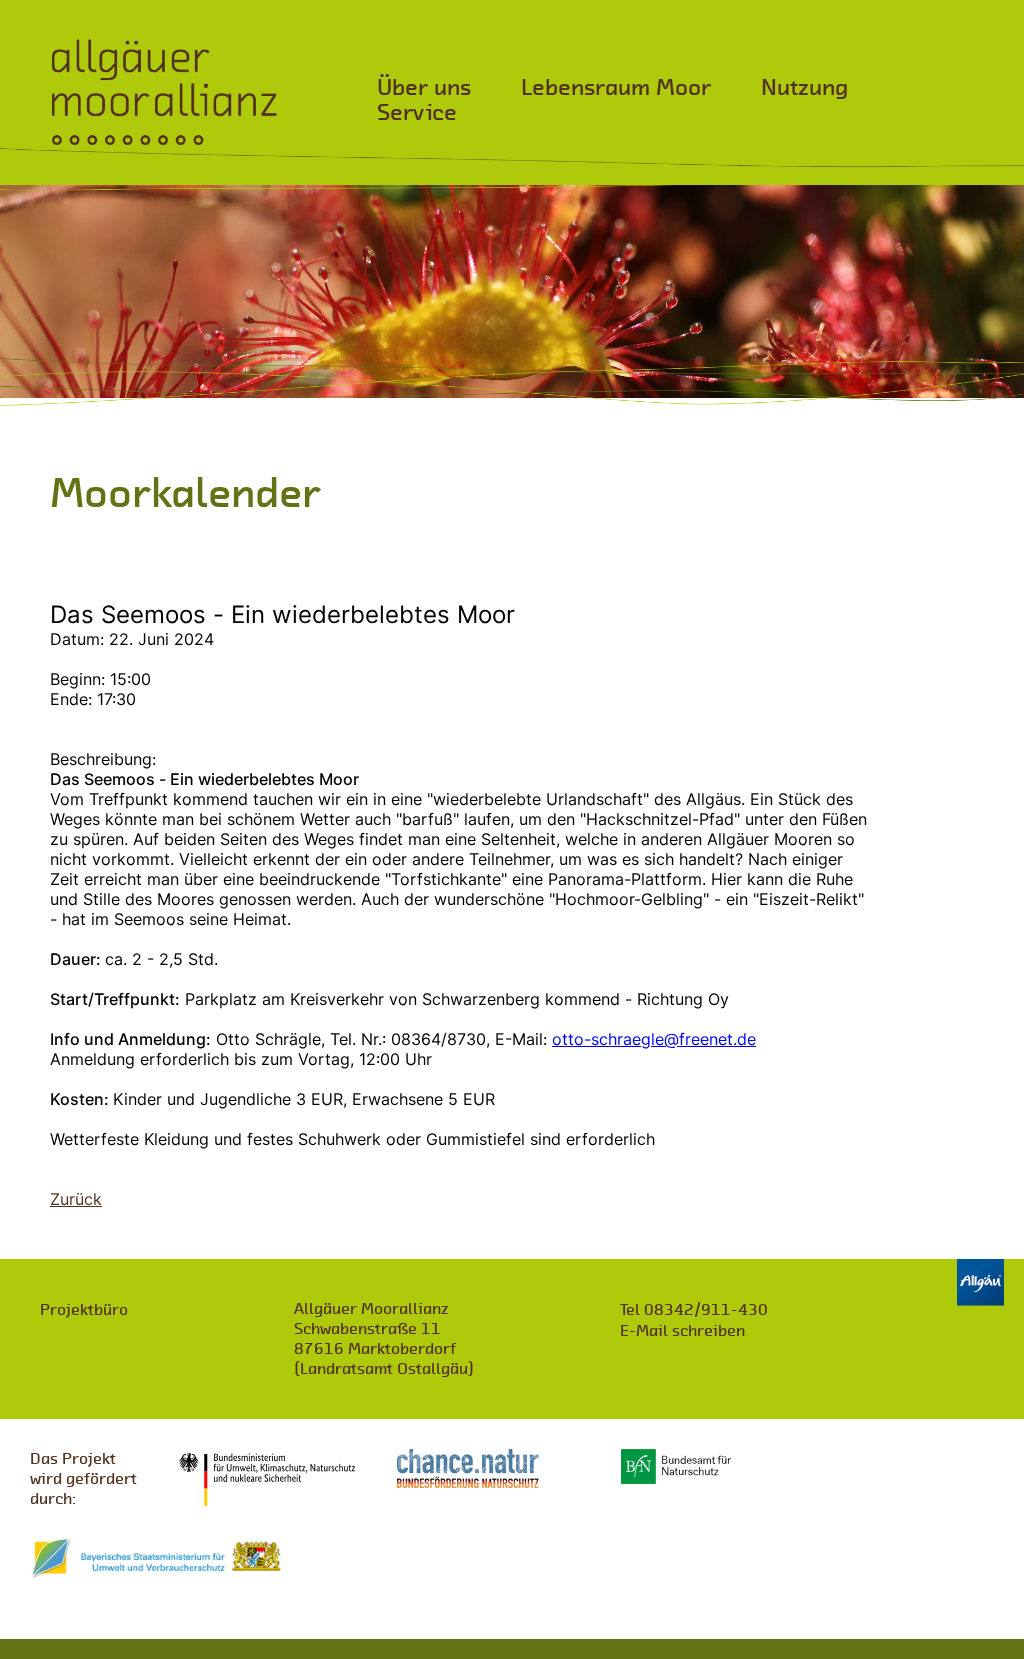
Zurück (76, 1199)
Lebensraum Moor (616, 87)
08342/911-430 (694, 1310)
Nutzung (804, 87)
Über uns (424, 87)
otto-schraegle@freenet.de (654, 1039)
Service (417, 112)
